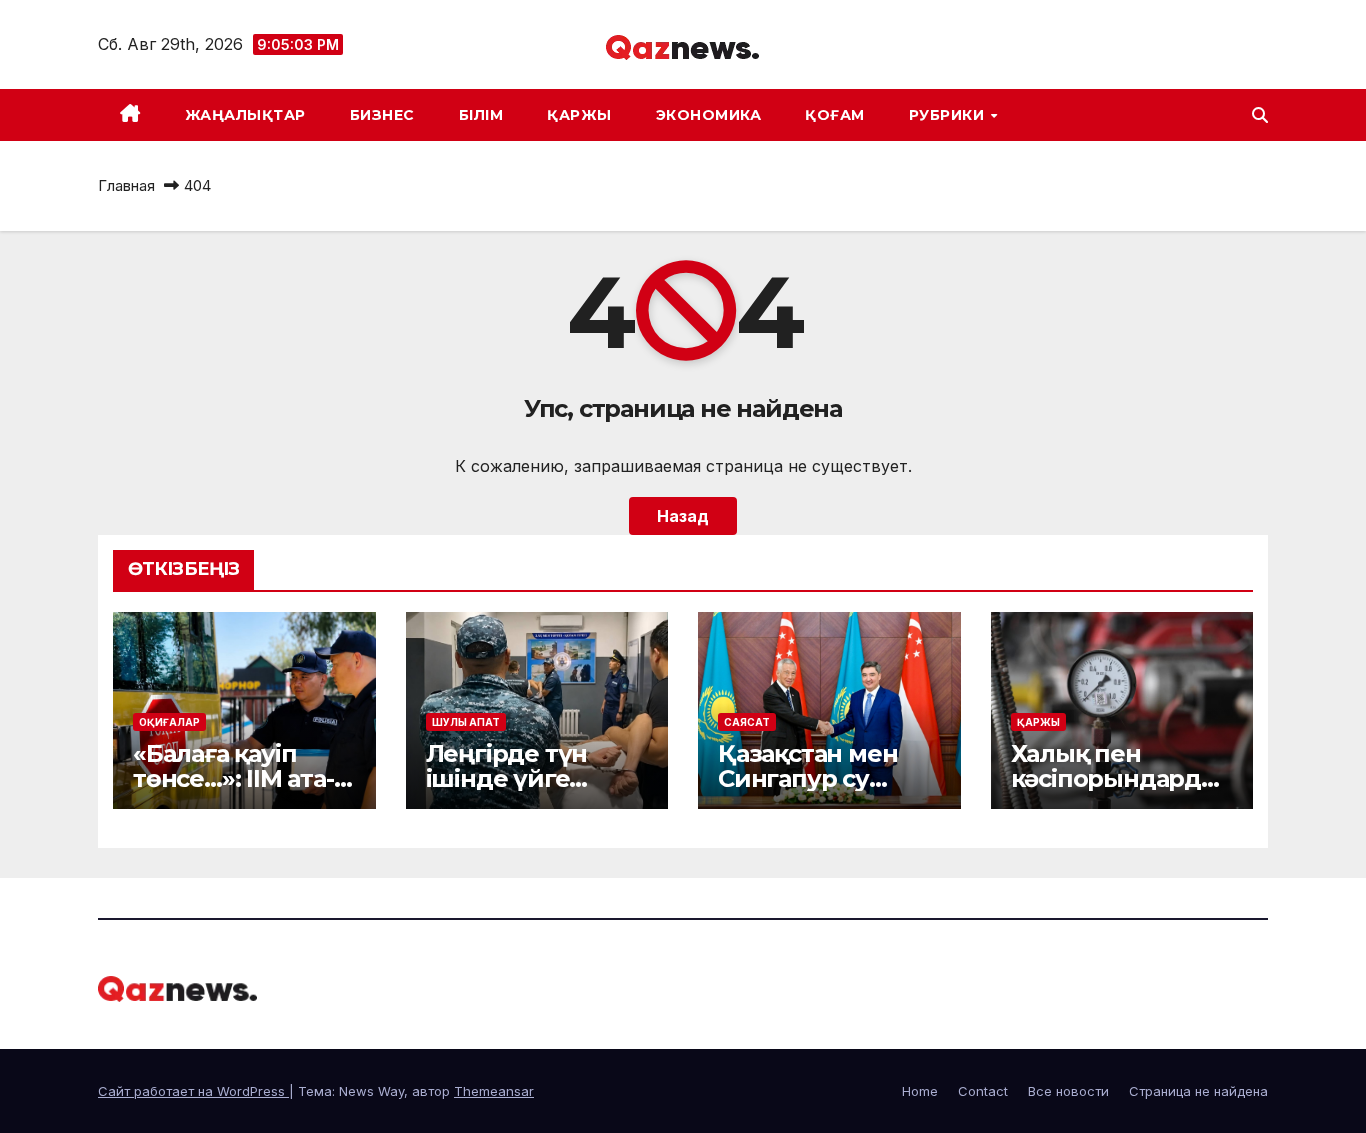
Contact (983, 1091)
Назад (683, 516)
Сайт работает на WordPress (193, 1091)
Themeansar (494, 1091)
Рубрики (949, 115)
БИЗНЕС (382, 115)
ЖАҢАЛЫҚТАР (245, 115)
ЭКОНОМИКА (709, 115)
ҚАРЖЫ (579, 115)
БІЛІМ (481, 115)
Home (920, 1091)
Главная (126, 185)
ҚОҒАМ (835, 115)
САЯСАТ (747, 722)
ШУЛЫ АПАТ (466, 722)
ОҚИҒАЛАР (169, 722)
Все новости (1068, 1091)
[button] (1260, 115)
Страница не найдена (1198, 1091)
